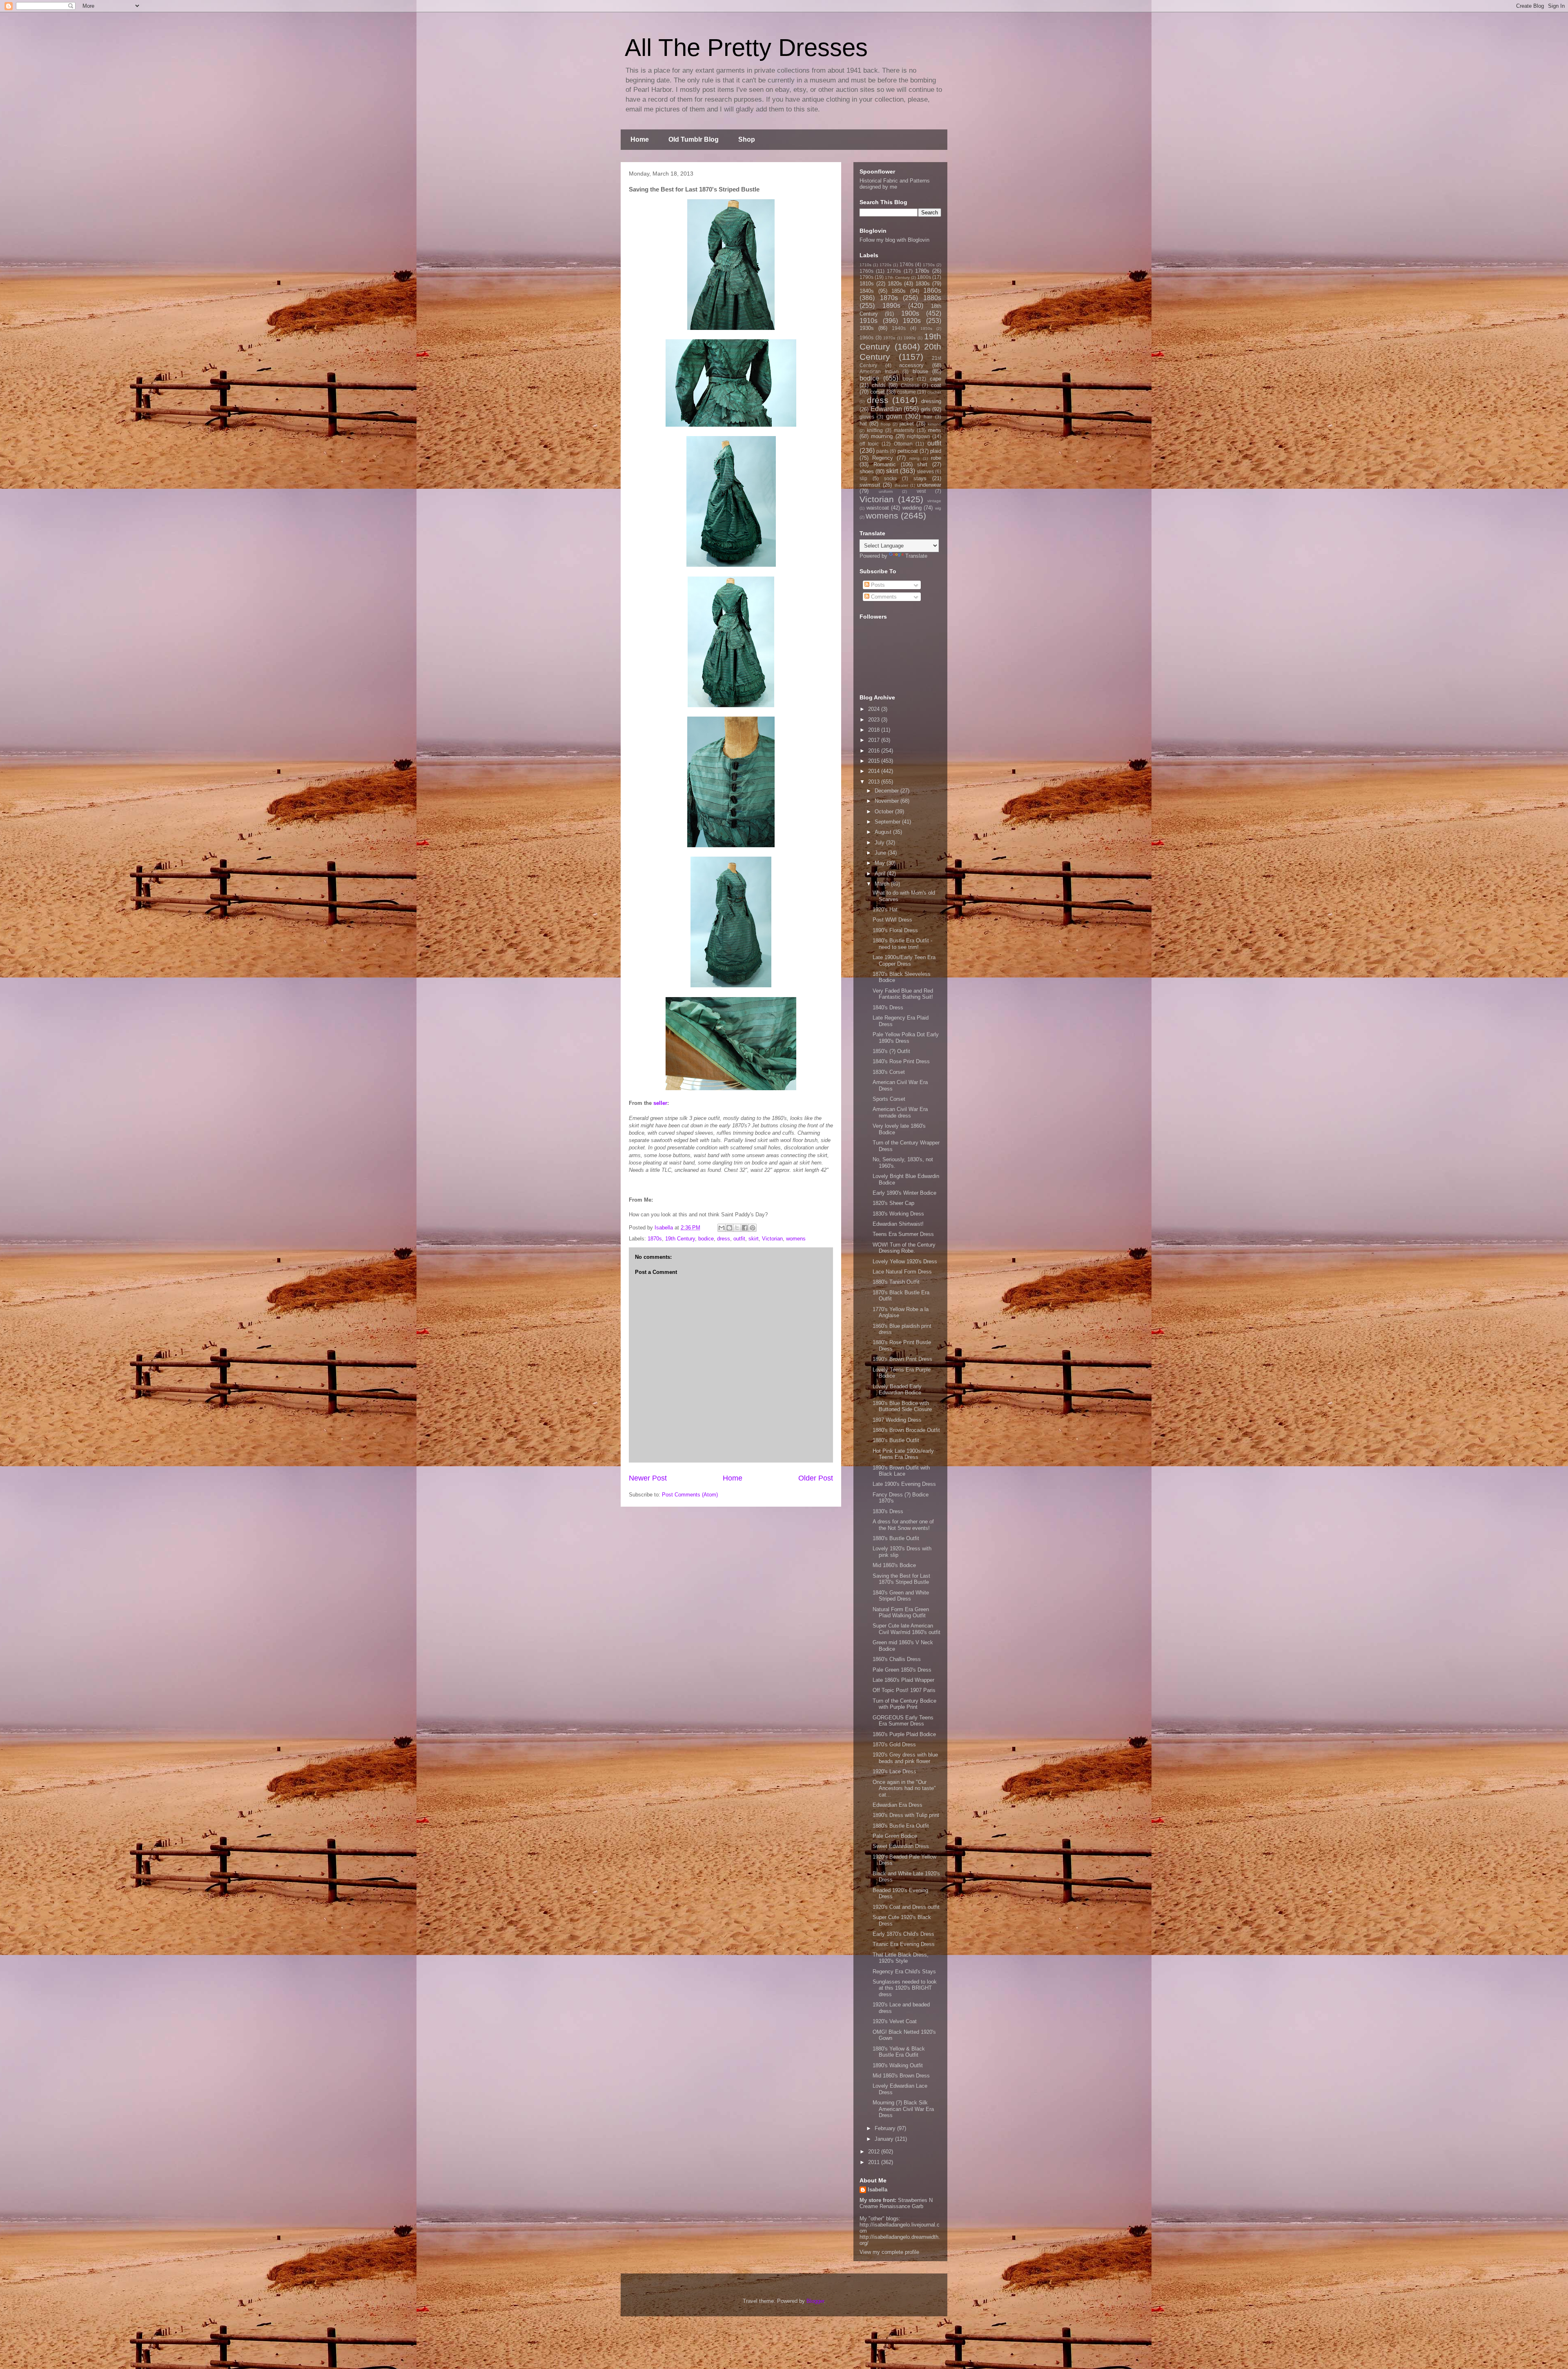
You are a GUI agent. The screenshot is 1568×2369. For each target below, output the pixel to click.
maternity (904, 430)
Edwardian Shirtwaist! (898, 1224)
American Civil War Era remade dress (900, 1112)
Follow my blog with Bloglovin (894, 240)
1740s (906, 264)
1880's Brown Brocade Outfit (906, 1430)
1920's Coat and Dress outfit (906, 1907)
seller (660, 1103)
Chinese (910, 385)
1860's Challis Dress (897, 1659)
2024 (875, 709)
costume (906, 392)
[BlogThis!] (729, 1228)
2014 (875, 771)
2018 (875, 730)
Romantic (885, 464)
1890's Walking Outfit (898, 2065)
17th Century (897, 277)
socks (890, 478)
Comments (883, 597)
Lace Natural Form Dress (902, 1272)
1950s (926, 328)
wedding (912, 508)
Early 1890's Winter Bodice (904, 1193)
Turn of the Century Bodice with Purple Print (904, 1704)
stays (920, 478)
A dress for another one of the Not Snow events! (903, 1525)
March (883, 884)
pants (882, 451)
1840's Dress (888, 1007)
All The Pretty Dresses (746, 48)
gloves (867, 417)
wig (938, 508)
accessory (911, 365)
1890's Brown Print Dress (902, 1359)
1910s (869, 321)
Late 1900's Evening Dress (904, 1484)
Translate (916, 556)
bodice (706, 1239)
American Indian (879, 371)
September (888, 822)
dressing (931, 401)
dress (724, 1239)
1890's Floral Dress (895, 930)
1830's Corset (889, 1072)
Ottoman (903, 444)
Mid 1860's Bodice (894, 1565)
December (888, 791)
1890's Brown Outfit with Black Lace (901, 1471)
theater (901, 485)
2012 (875, 2152)
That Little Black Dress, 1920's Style (901, 1958)
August (884, 832)
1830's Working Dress (898, 1214)
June (881, 853)
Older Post (816, 1478)
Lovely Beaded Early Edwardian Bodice (897, 1390)
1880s (932, 298)
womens (796, 1239)
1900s (910, 313)
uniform (886, 491)
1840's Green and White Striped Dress (901, 1596)
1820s (895, 284)
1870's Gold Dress (894, 1744)
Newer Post (648, 1478)
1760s (866, 271)
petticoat (908, 451)
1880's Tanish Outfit (896, 1282)
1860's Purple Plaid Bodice (904, 1734)
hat (863, 424)
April (881, 874)
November (888, 801)
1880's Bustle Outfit (896, 1440)
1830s (923, 284)
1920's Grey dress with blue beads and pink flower (905, 1758)
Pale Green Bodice (895, 1836)
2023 (875, 720)
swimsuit (870, 485)
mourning (882, 436)
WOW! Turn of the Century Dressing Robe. (904, 1248)
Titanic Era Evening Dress (904, 1944)
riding (914, 458)
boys (908, 379)
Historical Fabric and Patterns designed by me (895, 184)
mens (935, 430)
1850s (899, 291)
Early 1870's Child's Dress (903, 1934)
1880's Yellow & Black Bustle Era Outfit (899, 2052)
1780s (922, 271)
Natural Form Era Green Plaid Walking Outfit (901, 1613)
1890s (891, 306)
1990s (910, 338)
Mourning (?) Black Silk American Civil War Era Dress (903, 2109)
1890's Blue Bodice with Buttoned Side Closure (902, 1406)
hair (928, 417)
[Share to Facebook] (745, 1228)
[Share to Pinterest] (753, 1228)
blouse (920, 371)
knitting (875, 430)
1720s (885, 265)
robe (936, 458)
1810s (867, 284)
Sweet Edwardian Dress (901, 1846)
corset (878, 392)
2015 (875, 761)
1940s (899, 328)
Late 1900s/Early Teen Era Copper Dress (904, 961)
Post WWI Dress (892, 920)
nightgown (919, 436)
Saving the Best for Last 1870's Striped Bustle (901, 1579)
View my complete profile (889, 2252)
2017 (875, 740)
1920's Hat (885, 910)
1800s (924, 277)
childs (879, 385)
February (886, 2128)
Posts (877, 585)
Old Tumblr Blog (694, 139)
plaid (936, 451)
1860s (932, 291)
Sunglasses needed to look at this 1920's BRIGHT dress (905, 1988)
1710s (865, 265)
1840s (867, 291)
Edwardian (886, 409)
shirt (922, 464)
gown (894, 416)
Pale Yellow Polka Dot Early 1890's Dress (906, 1038)
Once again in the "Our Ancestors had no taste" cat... (904, 1788)
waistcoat (878, 508)
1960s (866, 337)
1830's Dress (888, 1511)
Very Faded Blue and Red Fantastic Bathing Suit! (903, 994)
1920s (912, 321)
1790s (866, 277)
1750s (929, 265)
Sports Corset (889, 1099)
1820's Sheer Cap (893, 1203)
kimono (934, 424)
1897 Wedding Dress (897, 1420)
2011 (875, 2162)
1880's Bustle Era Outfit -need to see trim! (902, 944)
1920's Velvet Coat (895, 2021)
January (885, 2139)
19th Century (680, 1239)
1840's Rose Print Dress (901, 1061)
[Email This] (722, 1228)
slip (863, 478)
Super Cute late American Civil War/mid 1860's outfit (906, 1629)
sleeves (925, 471)
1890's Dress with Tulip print (906, 1815)
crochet (934, 392)
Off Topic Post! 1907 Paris (904, 1690)
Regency (883, 458)
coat (936, 385)
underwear (929, 485)
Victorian (772, 1239)
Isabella (878, 2190)
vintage (934, 501)
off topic (869, 444)
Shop (747, 139)
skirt (754, 1239)
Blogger (815, 2301)
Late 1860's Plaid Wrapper (903, 1680)
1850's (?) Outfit (891, 1051)
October (885, 812)
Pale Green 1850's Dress (902, 1670)
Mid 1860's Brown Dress (901, 2076)
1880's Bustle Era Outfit (901, 1826)
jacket (907, 424)
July (880, 843)
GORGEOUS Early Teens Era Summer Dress (903, 1721)
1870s (655, 1239)
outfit (739, 1239)
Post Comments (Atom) (690, 1495)
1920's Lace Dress (894, 1771)
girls (926, 409)
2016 (875, 751)
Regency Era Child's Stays (904, 1972)
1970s (889, 338)
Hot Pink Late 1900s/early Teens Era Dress (903, 1454)
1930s (867, 328)
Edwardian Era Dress (898, 1805)
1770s (894, 271)
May (881, 863)
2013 (875, 782)
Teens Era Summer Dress (903, 1234)
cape (935, 379)
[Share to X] (737, 1228)
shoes (867, 471)
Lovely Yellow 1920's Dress (905, 1261)
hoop (886, 424)
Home (640, 139)
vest (921, 491)
